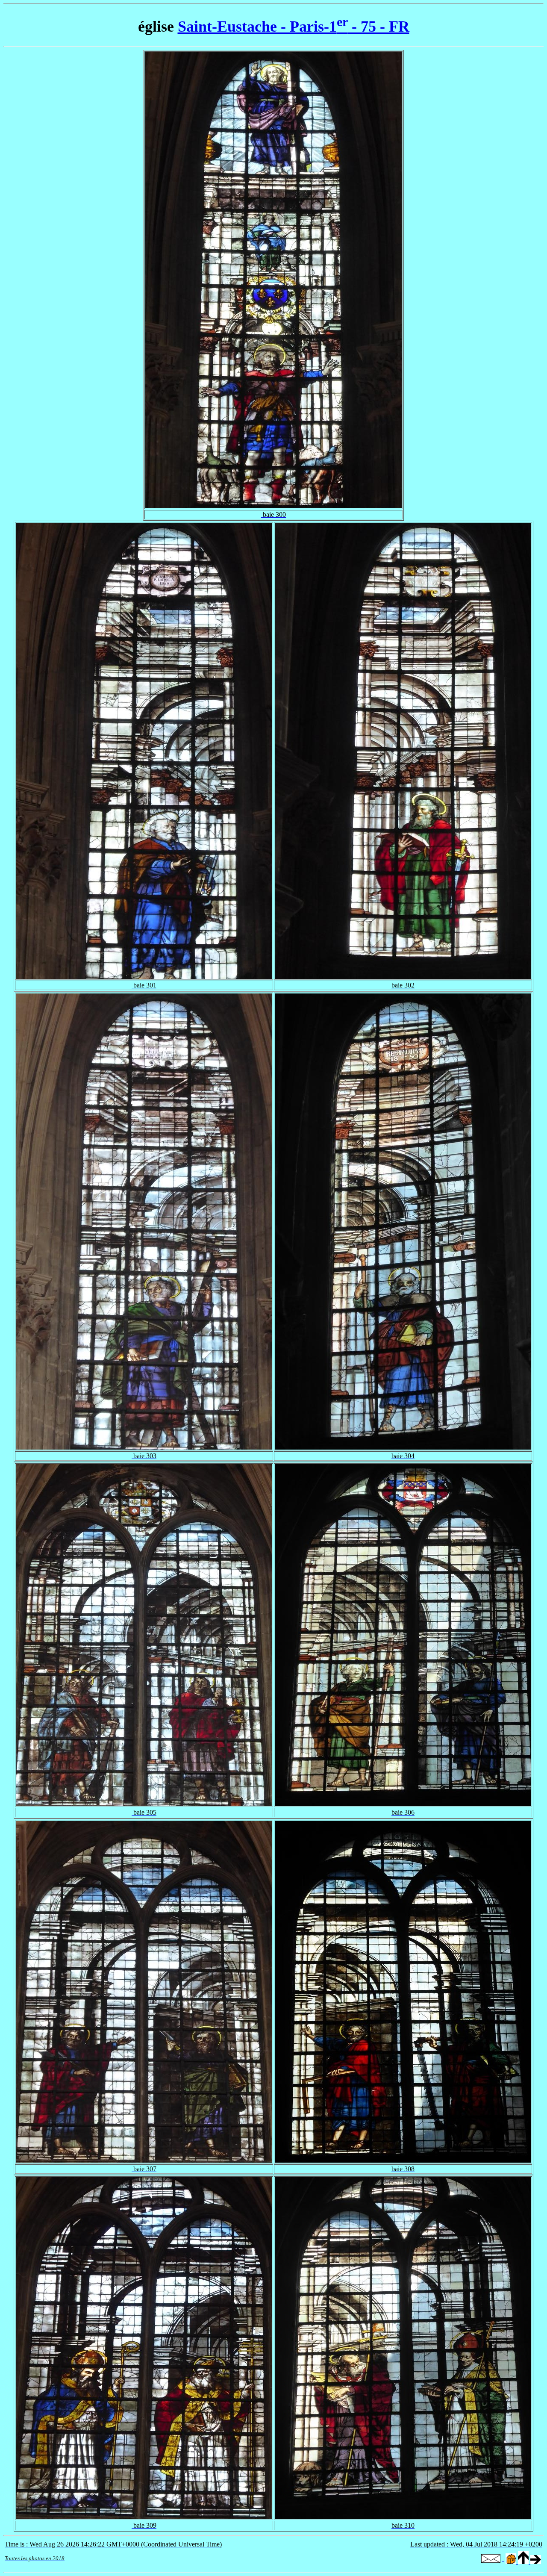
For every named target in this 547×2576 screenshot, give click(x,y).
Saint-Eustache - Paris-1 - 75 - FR (294, 27)
